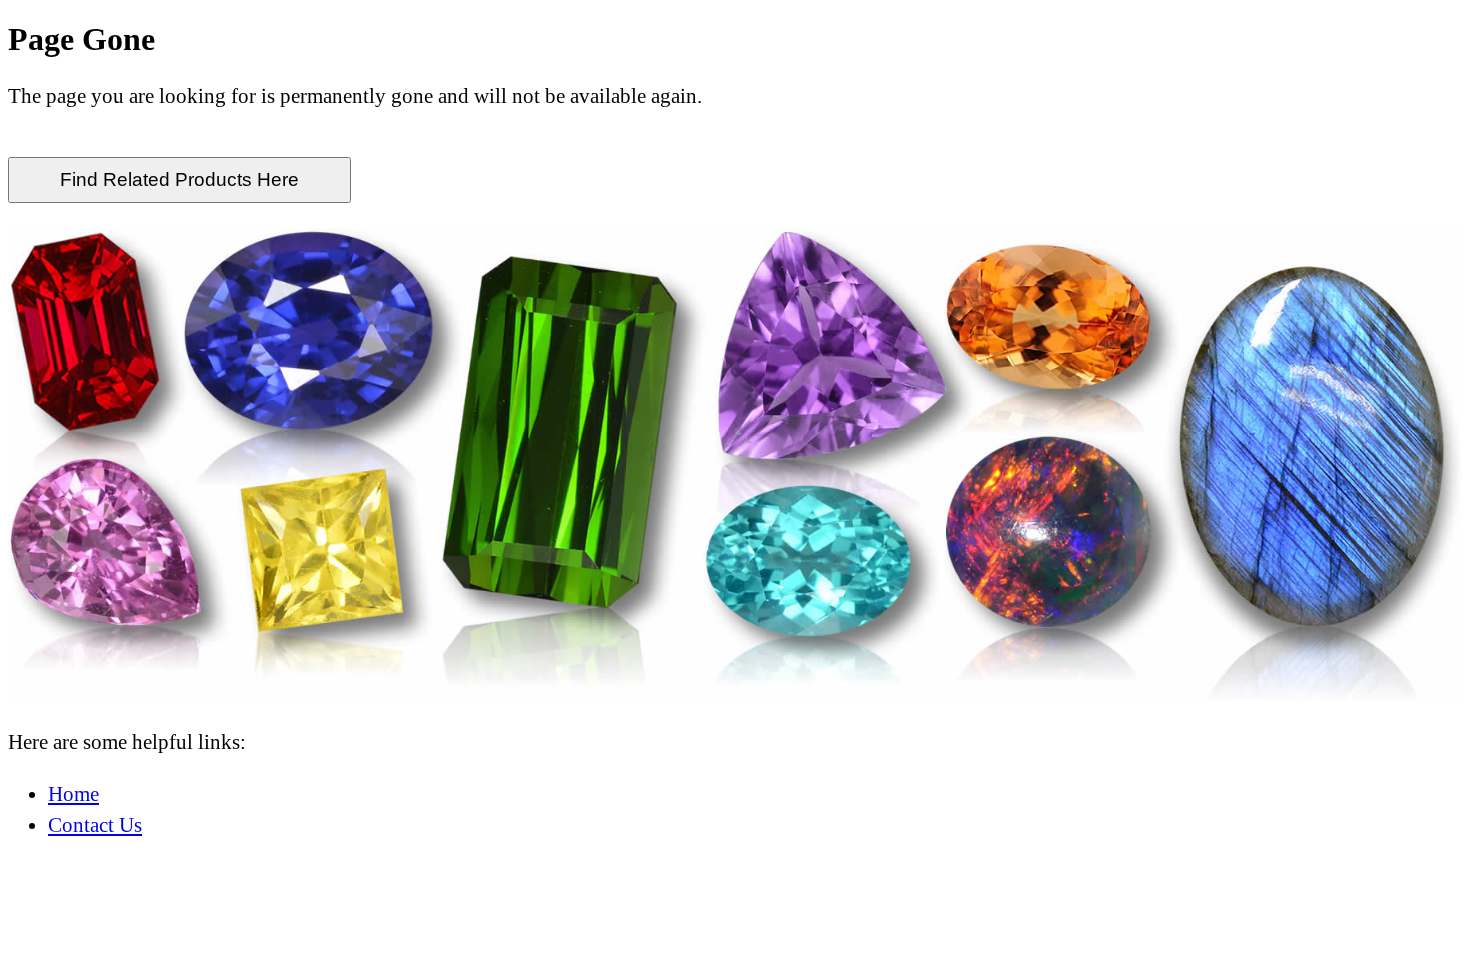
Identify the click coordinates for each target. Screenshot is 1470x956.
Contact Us (95, 824)
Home (73, 793)
